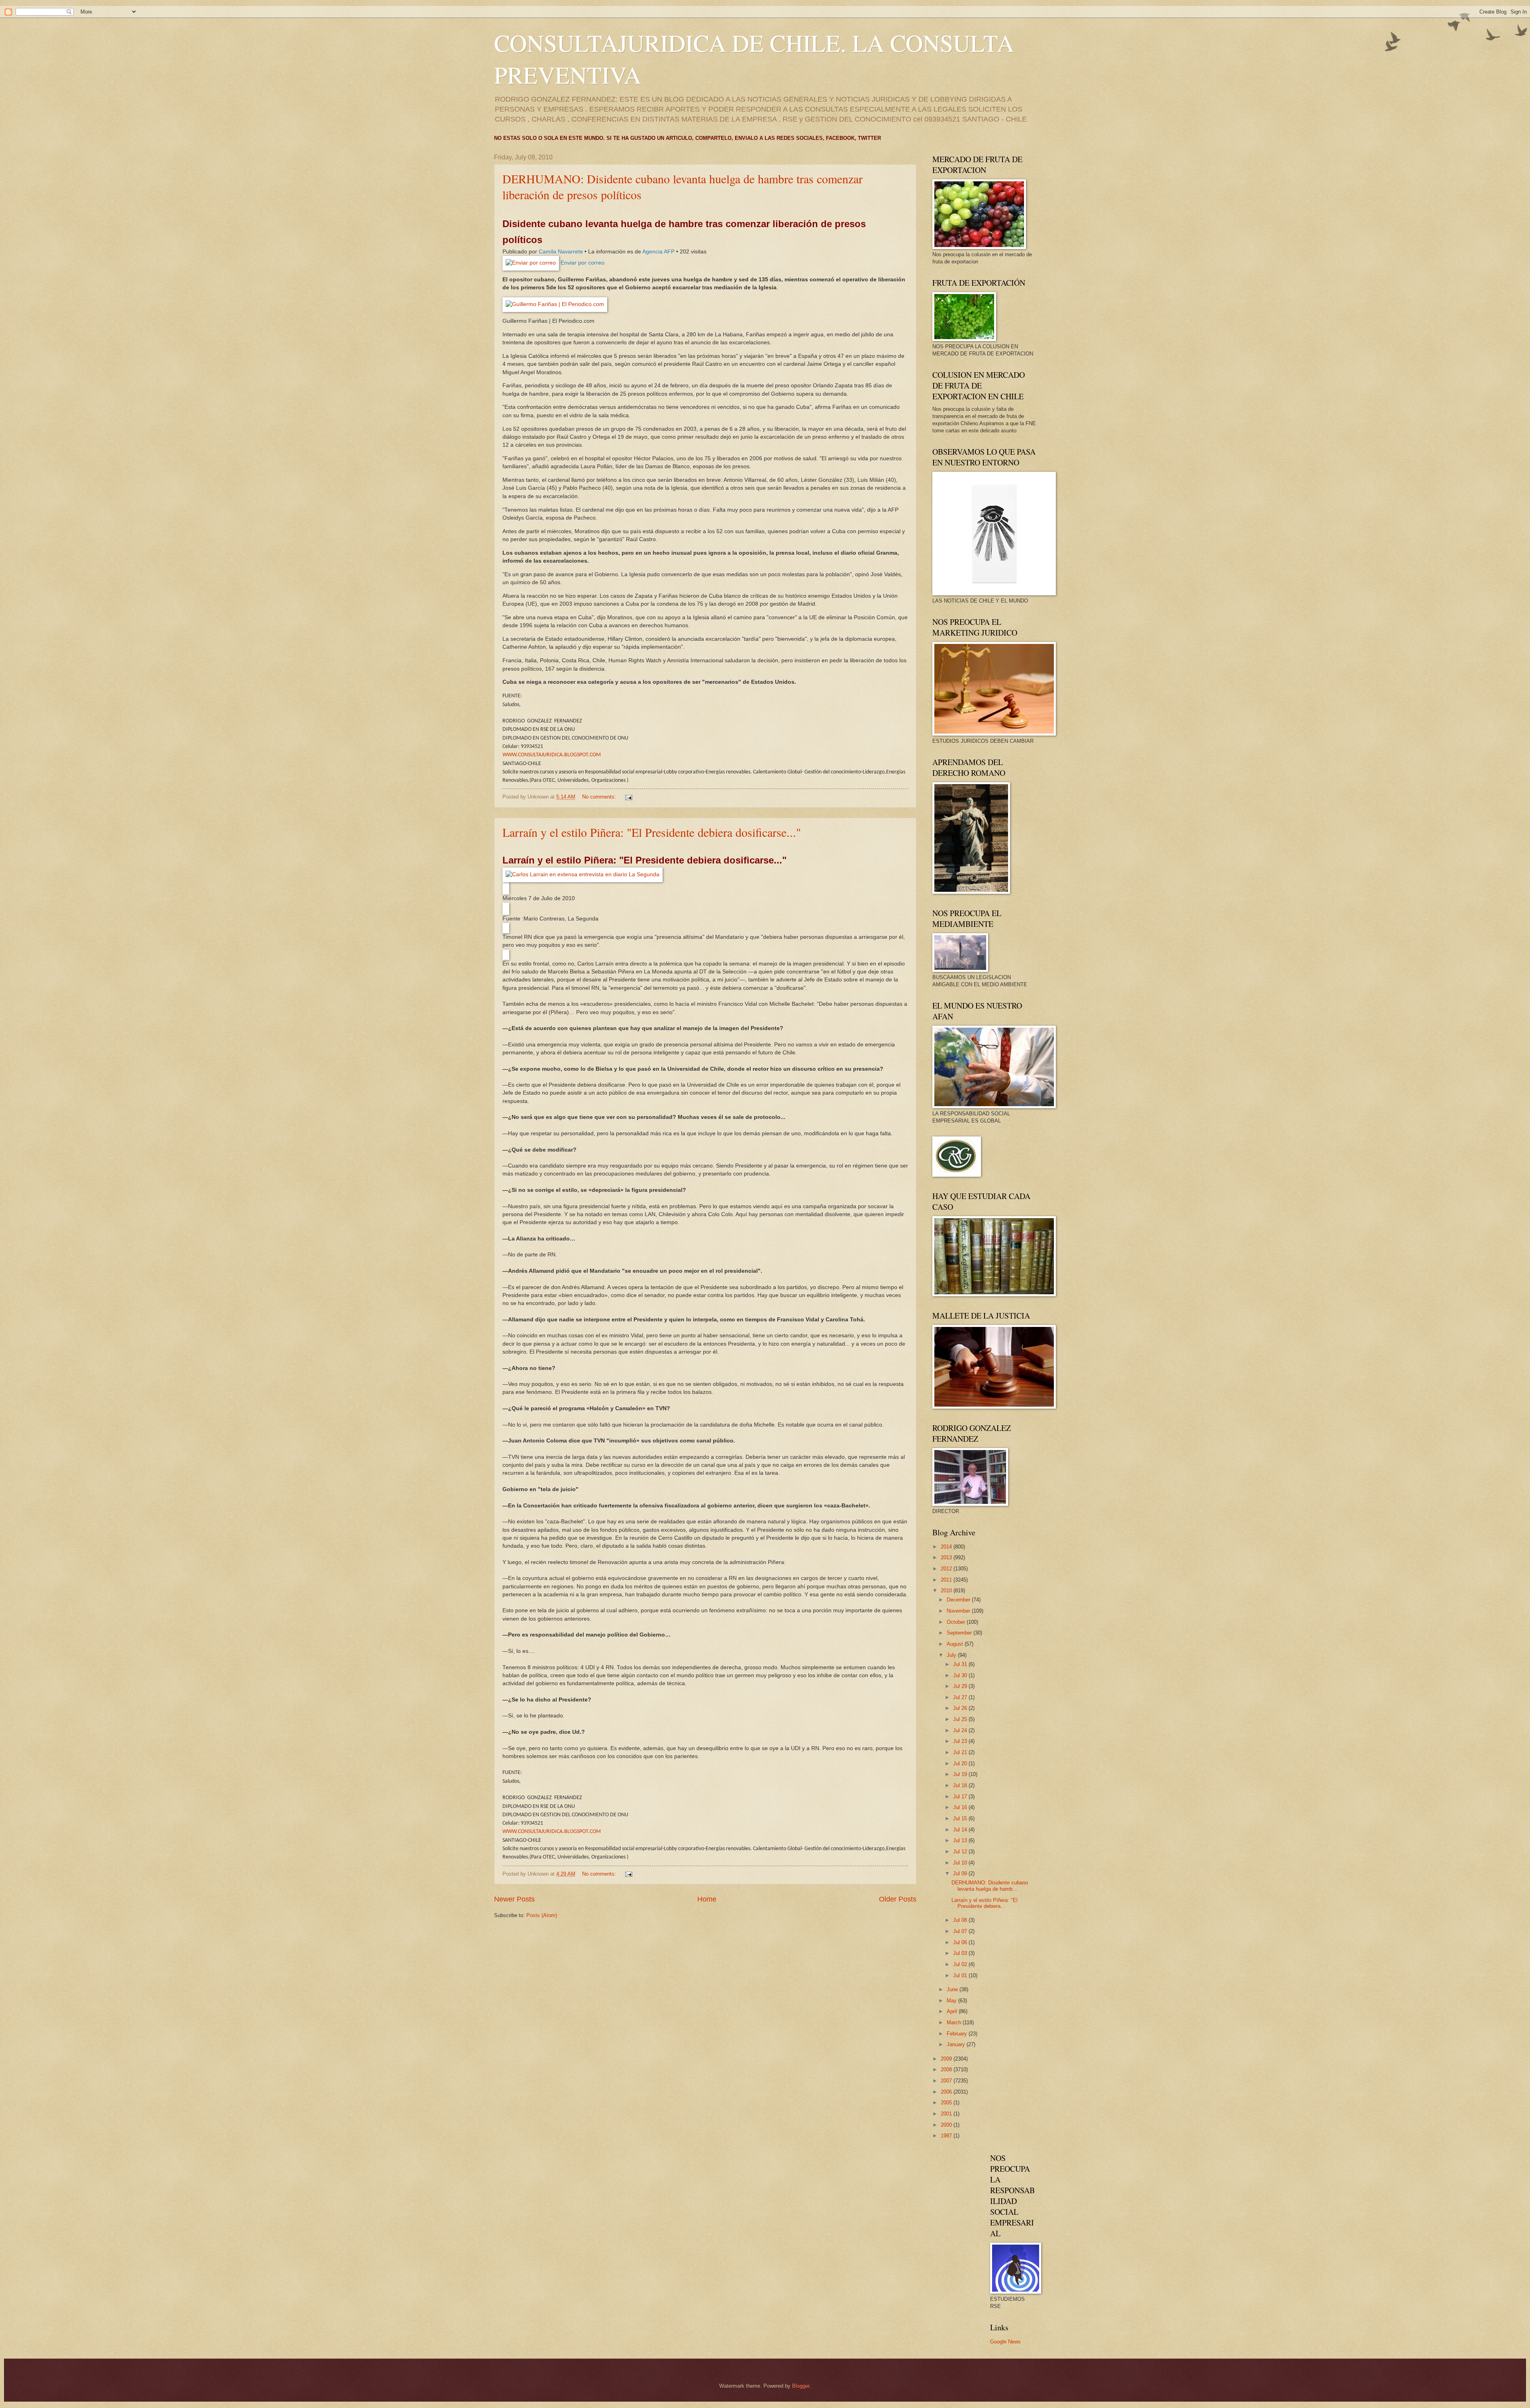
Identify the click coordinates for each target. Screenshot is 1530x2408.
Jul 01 (961, 1975)
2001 (947, 2114)
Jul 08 (961, 1920)
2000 (947, 2125)
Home (707, 1899)
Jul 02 (961, 1964)
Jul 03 (961, 1953)
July (952, 1655)
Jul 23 (961, 1741)
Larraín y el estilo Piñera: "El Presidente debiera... (985, 1903)
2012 (947, 1569)
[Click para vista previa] (583, 874)
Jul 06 (961, 1942)
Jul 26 (961, 1708)
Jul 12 (961, 1852)
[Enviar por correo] (531, 263)
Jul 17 (961, 1797)
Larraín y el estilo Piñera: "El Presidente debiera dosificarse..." (652, 832)
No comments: (600, 797)
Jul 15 (961, 1818)
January (957, 2044)
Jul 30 (961, 1675)
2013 (947, 1557)
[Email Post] (628, 797)
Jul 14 (961, 1830)
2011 (947, 1580)
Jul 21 (961, 1752)
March (955, 2022)
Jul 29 (961, 1686)
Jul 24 (961, 1730)
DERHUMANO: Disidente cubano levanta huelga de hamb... (990, 1886)
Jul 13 (961, 1840)
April (953, 2011)
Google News (1005, 2342)
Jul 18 (961, 1785)
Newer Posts (514, 1899)
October (957, 1622)
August (956, 1644)
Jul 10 (961, 1863)
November (959, 1611)
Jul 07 (961, 1931)
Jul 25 (961, 1719)
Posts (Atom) (542, 1915)
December (959, 1600)
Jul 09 (961, 1873)
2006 (947, 2092)
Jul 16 (961, 1807)
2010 (947, 1591)
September (960, 1633)
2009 (947, 2059)
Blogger (801, 2386)
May (952, 2001)
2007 (947, 2081)
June (953, 1989)
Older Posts (898, 1899)
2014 (947, 1547)
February (958, 2034)
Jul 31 (961, 1664)
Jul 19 (961, 1774)
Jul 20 (961, 1763)
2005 (947, 2103)
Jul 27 (961, 1697)
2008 (947, 2069)
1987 (947, 2136)
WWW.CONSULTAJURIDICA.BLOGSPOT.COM (552, 755)
